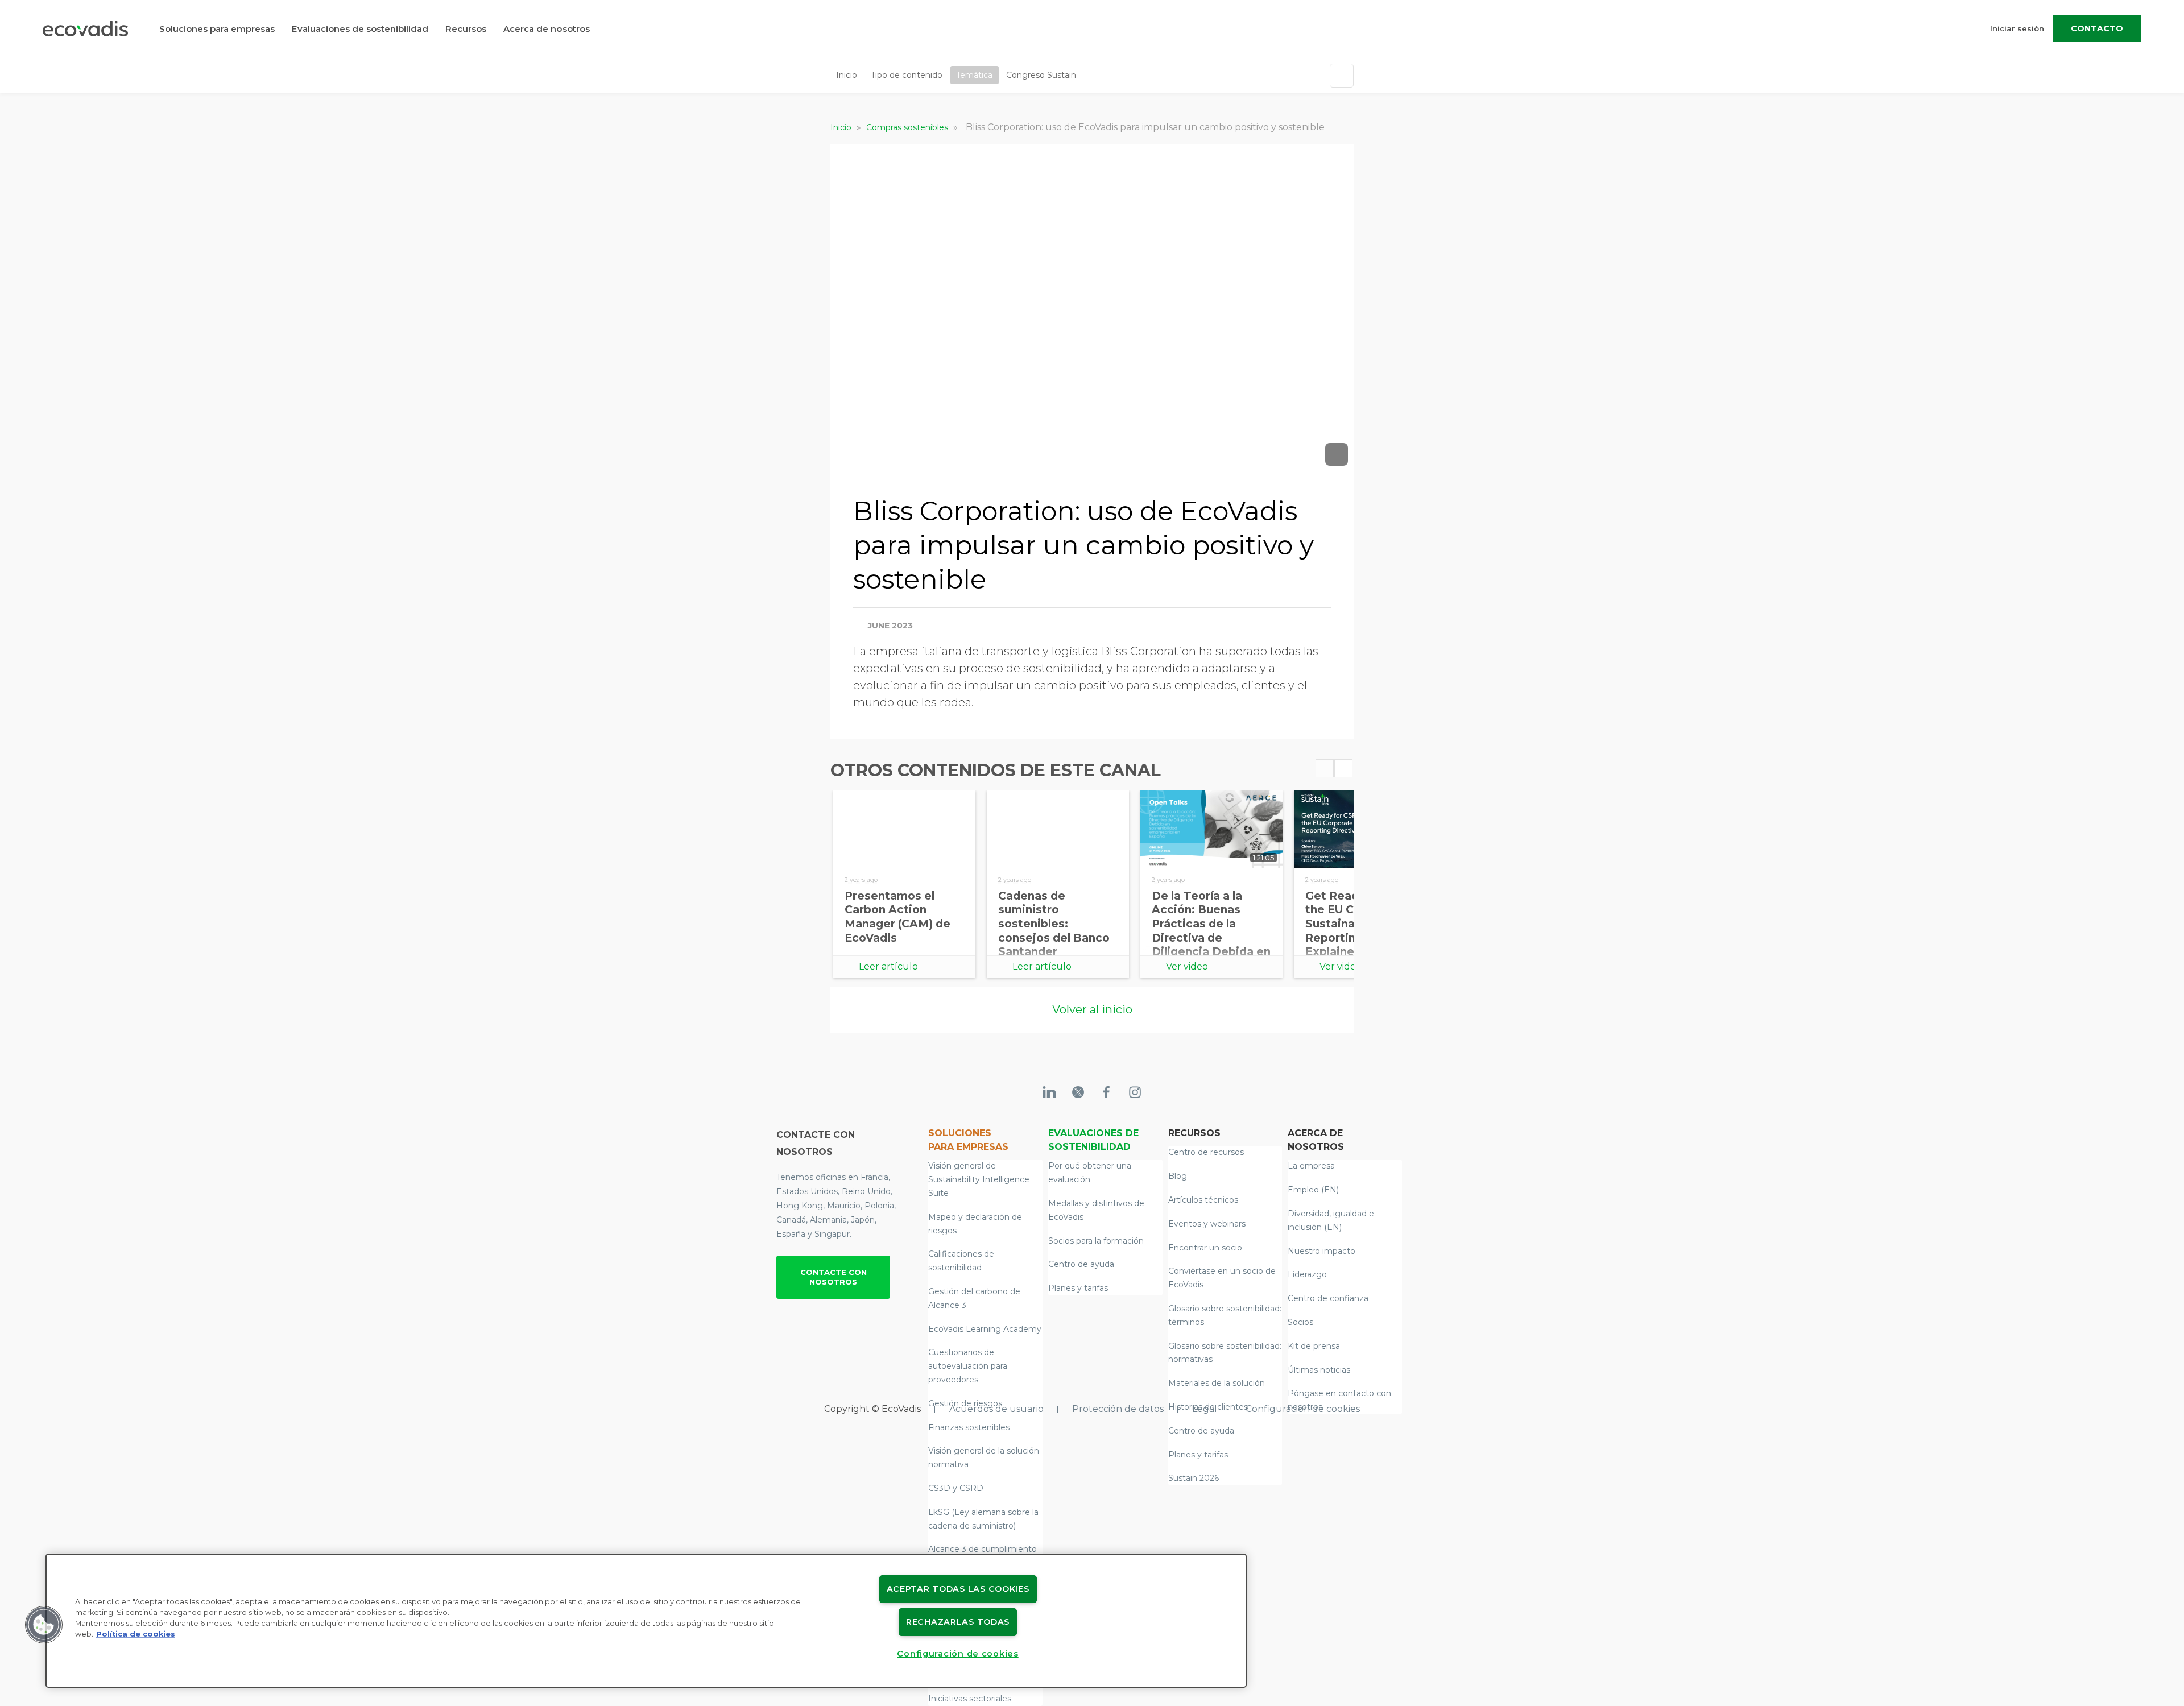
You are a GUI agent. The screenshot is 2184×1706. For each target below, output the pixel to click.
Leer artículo (888, 966)
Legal (1205, 1409)
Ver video (1187, 966)
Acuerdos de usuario (996, 1409)
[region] (646, 1621)
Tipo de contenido (907, 75)
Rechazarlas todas (958, 1622)
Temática (974, 75)
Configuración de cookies (1303, 1409)
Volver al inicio (1092, 1009)
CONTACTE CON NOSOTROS (834, 1277)
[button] (44, 1625)
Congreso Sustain (1041, 75)
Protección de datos (1118, 1409)
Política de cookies (136, 1634)
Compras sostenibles (908, 127)
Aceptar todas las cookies (958, 1589)
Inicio (847, 75)
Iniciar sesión (2017, 28)
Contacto (2097, 28)
